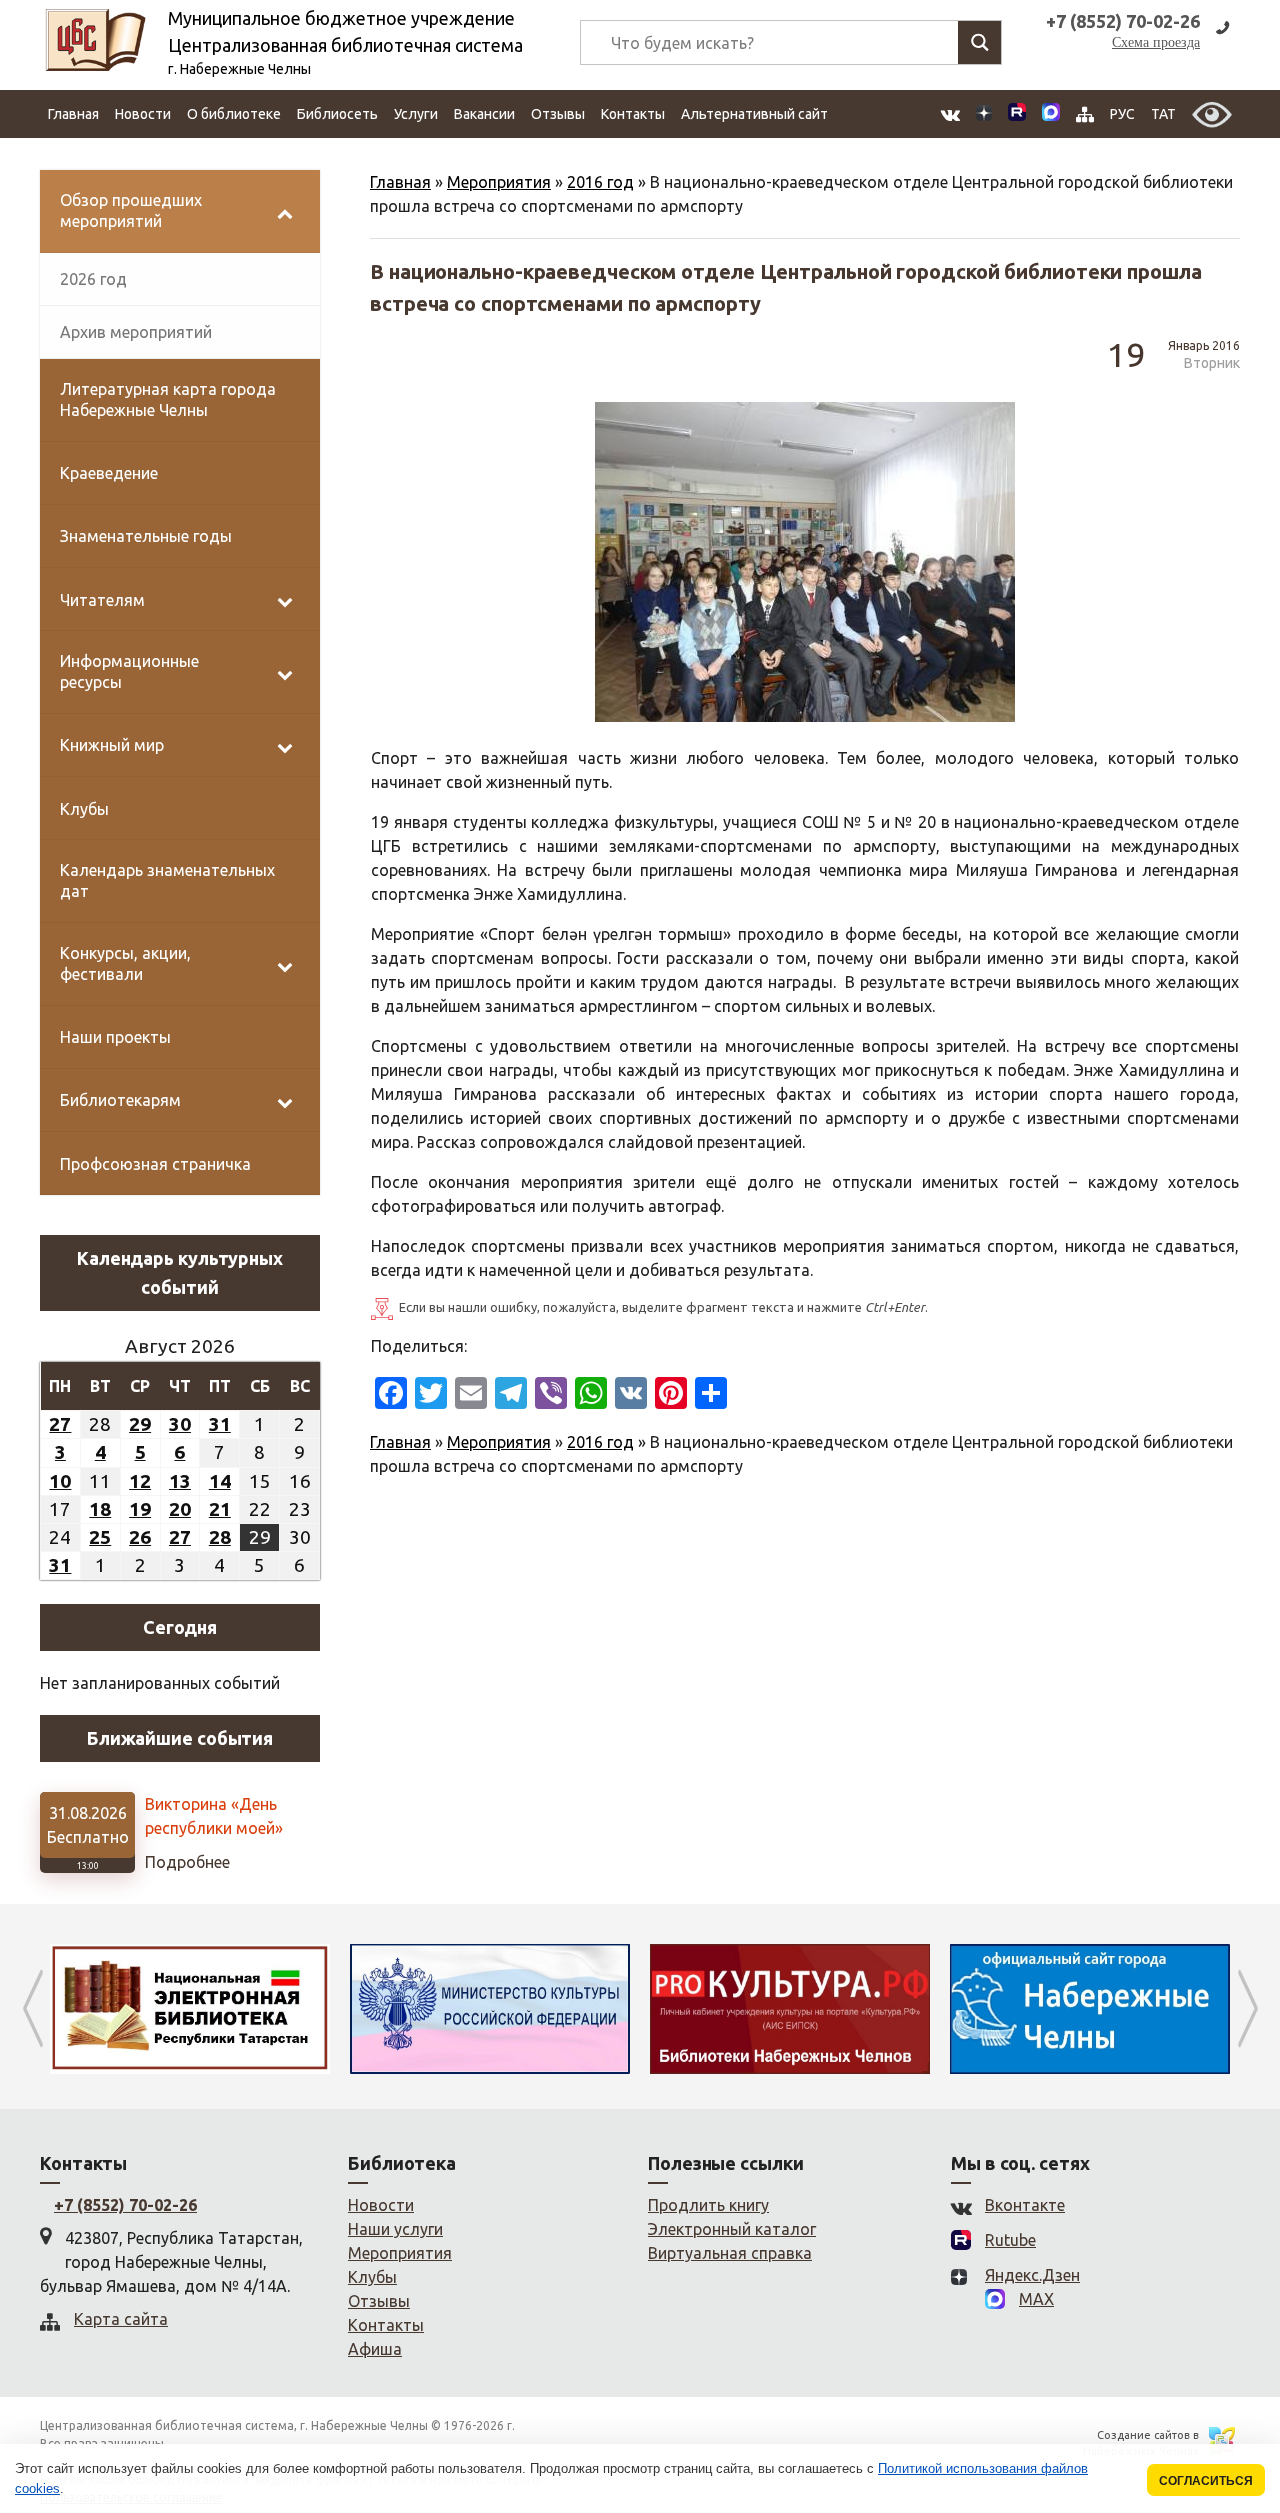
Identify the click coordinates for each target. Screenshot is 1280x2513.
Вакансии (484, 114)
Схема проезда (1156, 42)
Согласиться (1206, 2480)
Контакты (633, 114)
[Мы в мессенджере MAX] (1051, 114)
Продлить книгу (708, 2205)
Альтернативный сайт (754, 114)
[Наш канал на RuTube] (1017, 114)
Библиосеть (337, 114)
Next (1247, 2009)
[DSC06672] (768, 562)
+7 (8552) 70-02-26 (125, 2205)
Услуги (416, 114)
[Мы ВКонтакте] (950, 114)
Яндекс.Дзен (1032, 2275)
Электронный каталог (732, 2229)
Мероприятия (499, 182)
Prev (32, 2009)
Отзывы (558, 114)
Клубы (372, 2277)
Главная (73, 114)
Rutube (1010, 2240)
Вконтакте (1025, 2205)
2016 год (600, 182)
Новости (143, 114)
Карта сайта (121, 2319)
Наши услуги (395, 2229)
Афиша (375, 2349)
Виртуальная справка (730, 2253)
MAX (1036, 2299)
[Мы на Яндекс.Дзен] (984, 114)
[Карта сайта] (1085, 114)
